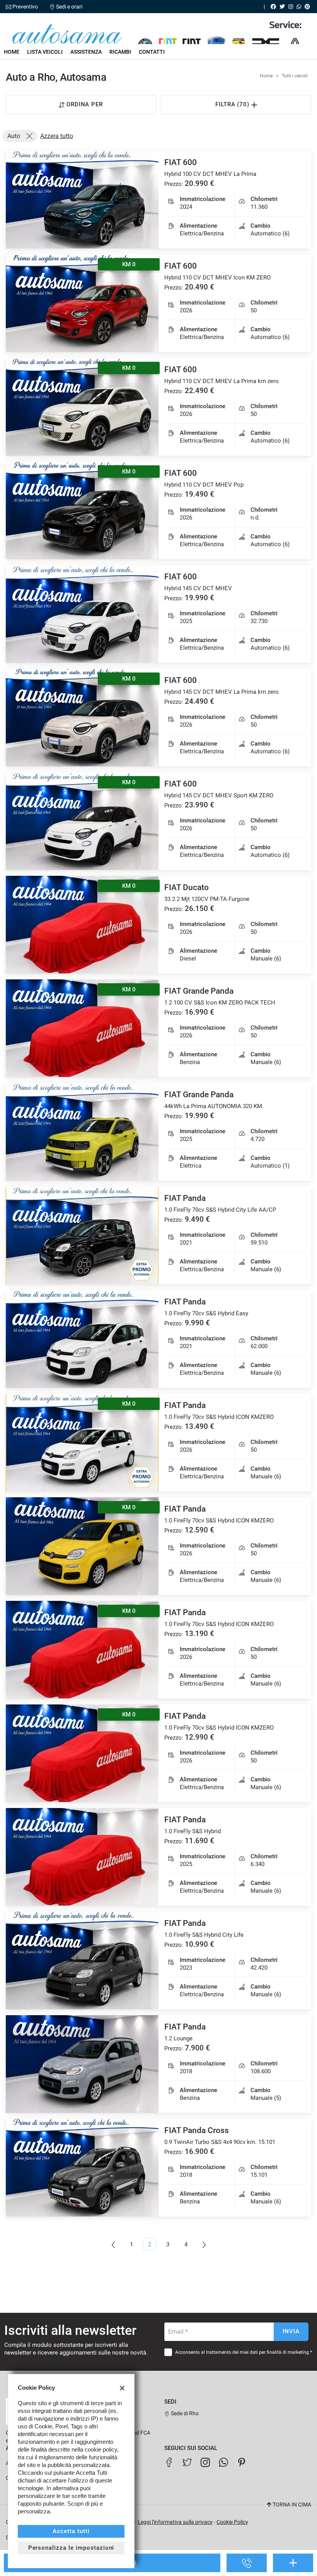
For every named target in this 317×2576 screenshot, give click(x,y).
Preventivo (25, 7)
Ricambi (120, 52)
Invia (291, 2331)
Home (12, 52)
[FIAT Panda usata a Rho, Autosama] (82, 1235)
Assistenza (86, 52)
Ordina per (85, 104)
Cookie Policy (232, 2522)
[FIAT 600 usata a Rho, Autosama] (82, 200)
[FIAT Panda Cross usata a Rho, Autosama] (82, 2168)
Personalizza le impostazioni (71, 2548)
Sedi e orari (69, 7)
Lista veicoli (45, 52)
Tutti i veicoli (295, 76)
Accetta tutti (71, 2531)
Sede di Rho (184, 2413)
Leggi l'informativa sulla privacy (175, 2522)
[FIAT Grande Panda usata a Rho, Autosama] (82, 1132)
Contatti (152, 52)
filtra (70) (233, 104)
